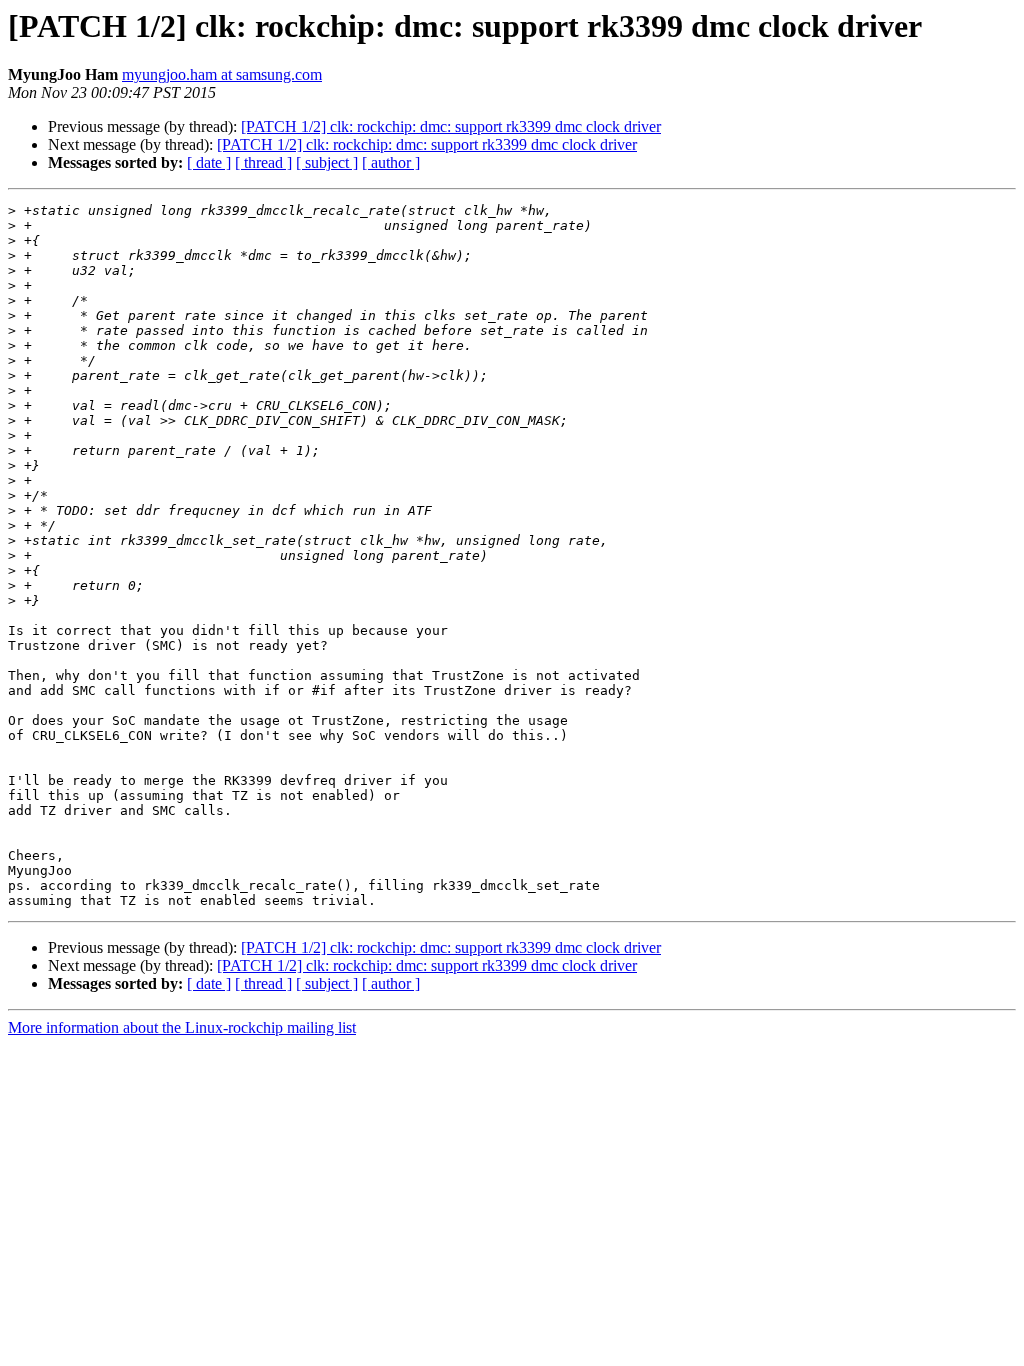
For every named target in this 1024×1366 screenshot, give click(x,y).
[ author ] (391, 162)
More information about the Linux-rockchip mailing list (182, 1027)
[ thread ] (263, 162)
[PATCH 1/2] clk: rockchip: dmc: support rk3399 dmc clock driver (451, 126)
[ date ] (209, 162)
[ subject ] (327, 162)
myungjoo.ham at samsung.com (222, 74)
